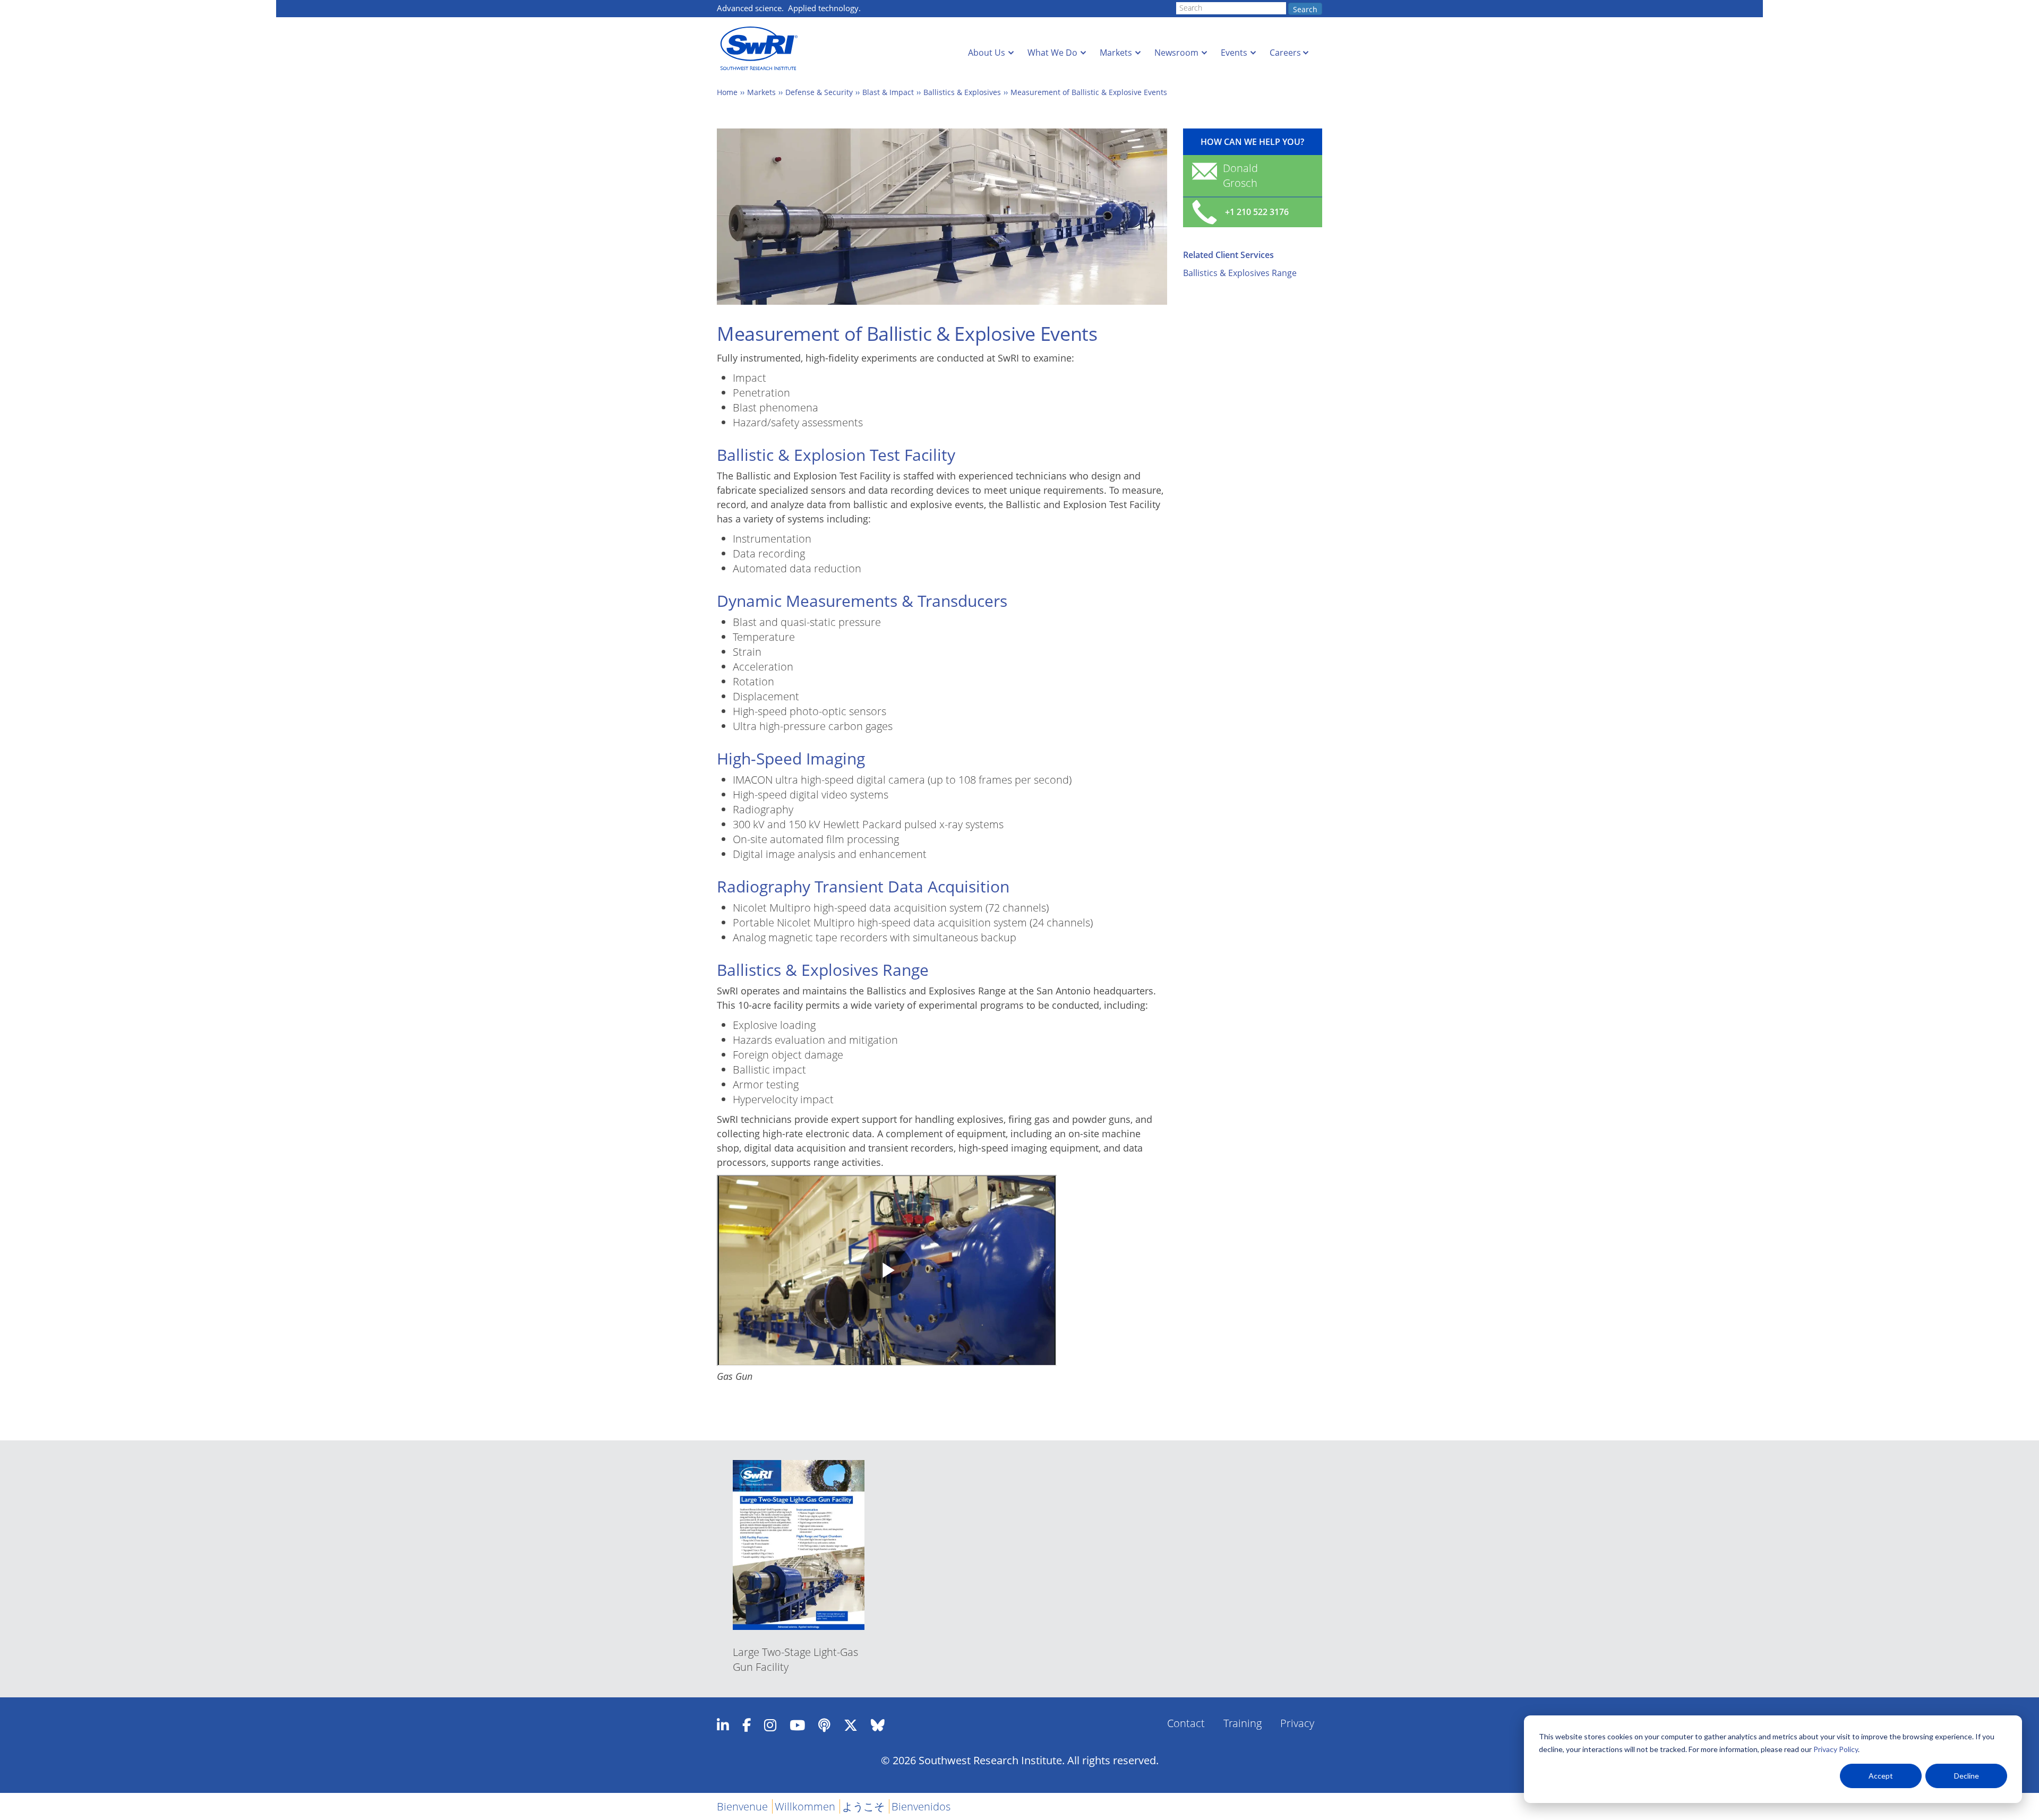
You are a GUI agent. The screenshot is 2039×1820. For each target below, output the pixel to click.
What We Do (1052, 53)
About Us (987, 53)
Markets (1116, 53)
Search (1305, 9)
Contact (1186, 1723)
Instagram (770, 1725)
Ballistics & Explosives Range (1240, 273)
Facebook (747, 1725)
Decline (1967, 1776)
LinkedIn (723, 1725)
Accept (1881, 1776)
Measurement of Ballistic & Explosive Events (1089, 92)
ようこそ (863, 1806)
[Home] (762, 49)
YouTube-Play (797, 1725)
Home (727, 92)
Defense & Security (819, 92)
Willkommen (805, 1806)
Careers (1285, 53)
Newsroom (1176, 53)
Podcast (824, 1725)
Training (1243, 1723)
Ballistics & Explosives (962, 92)
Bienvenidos (921, 1806)
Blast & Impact (888, 92)
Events (1234, 53)
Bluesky (878, 1725)
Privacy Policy (1836, 1749)
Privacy (1297, 1723)
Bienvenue (742, 1806)
